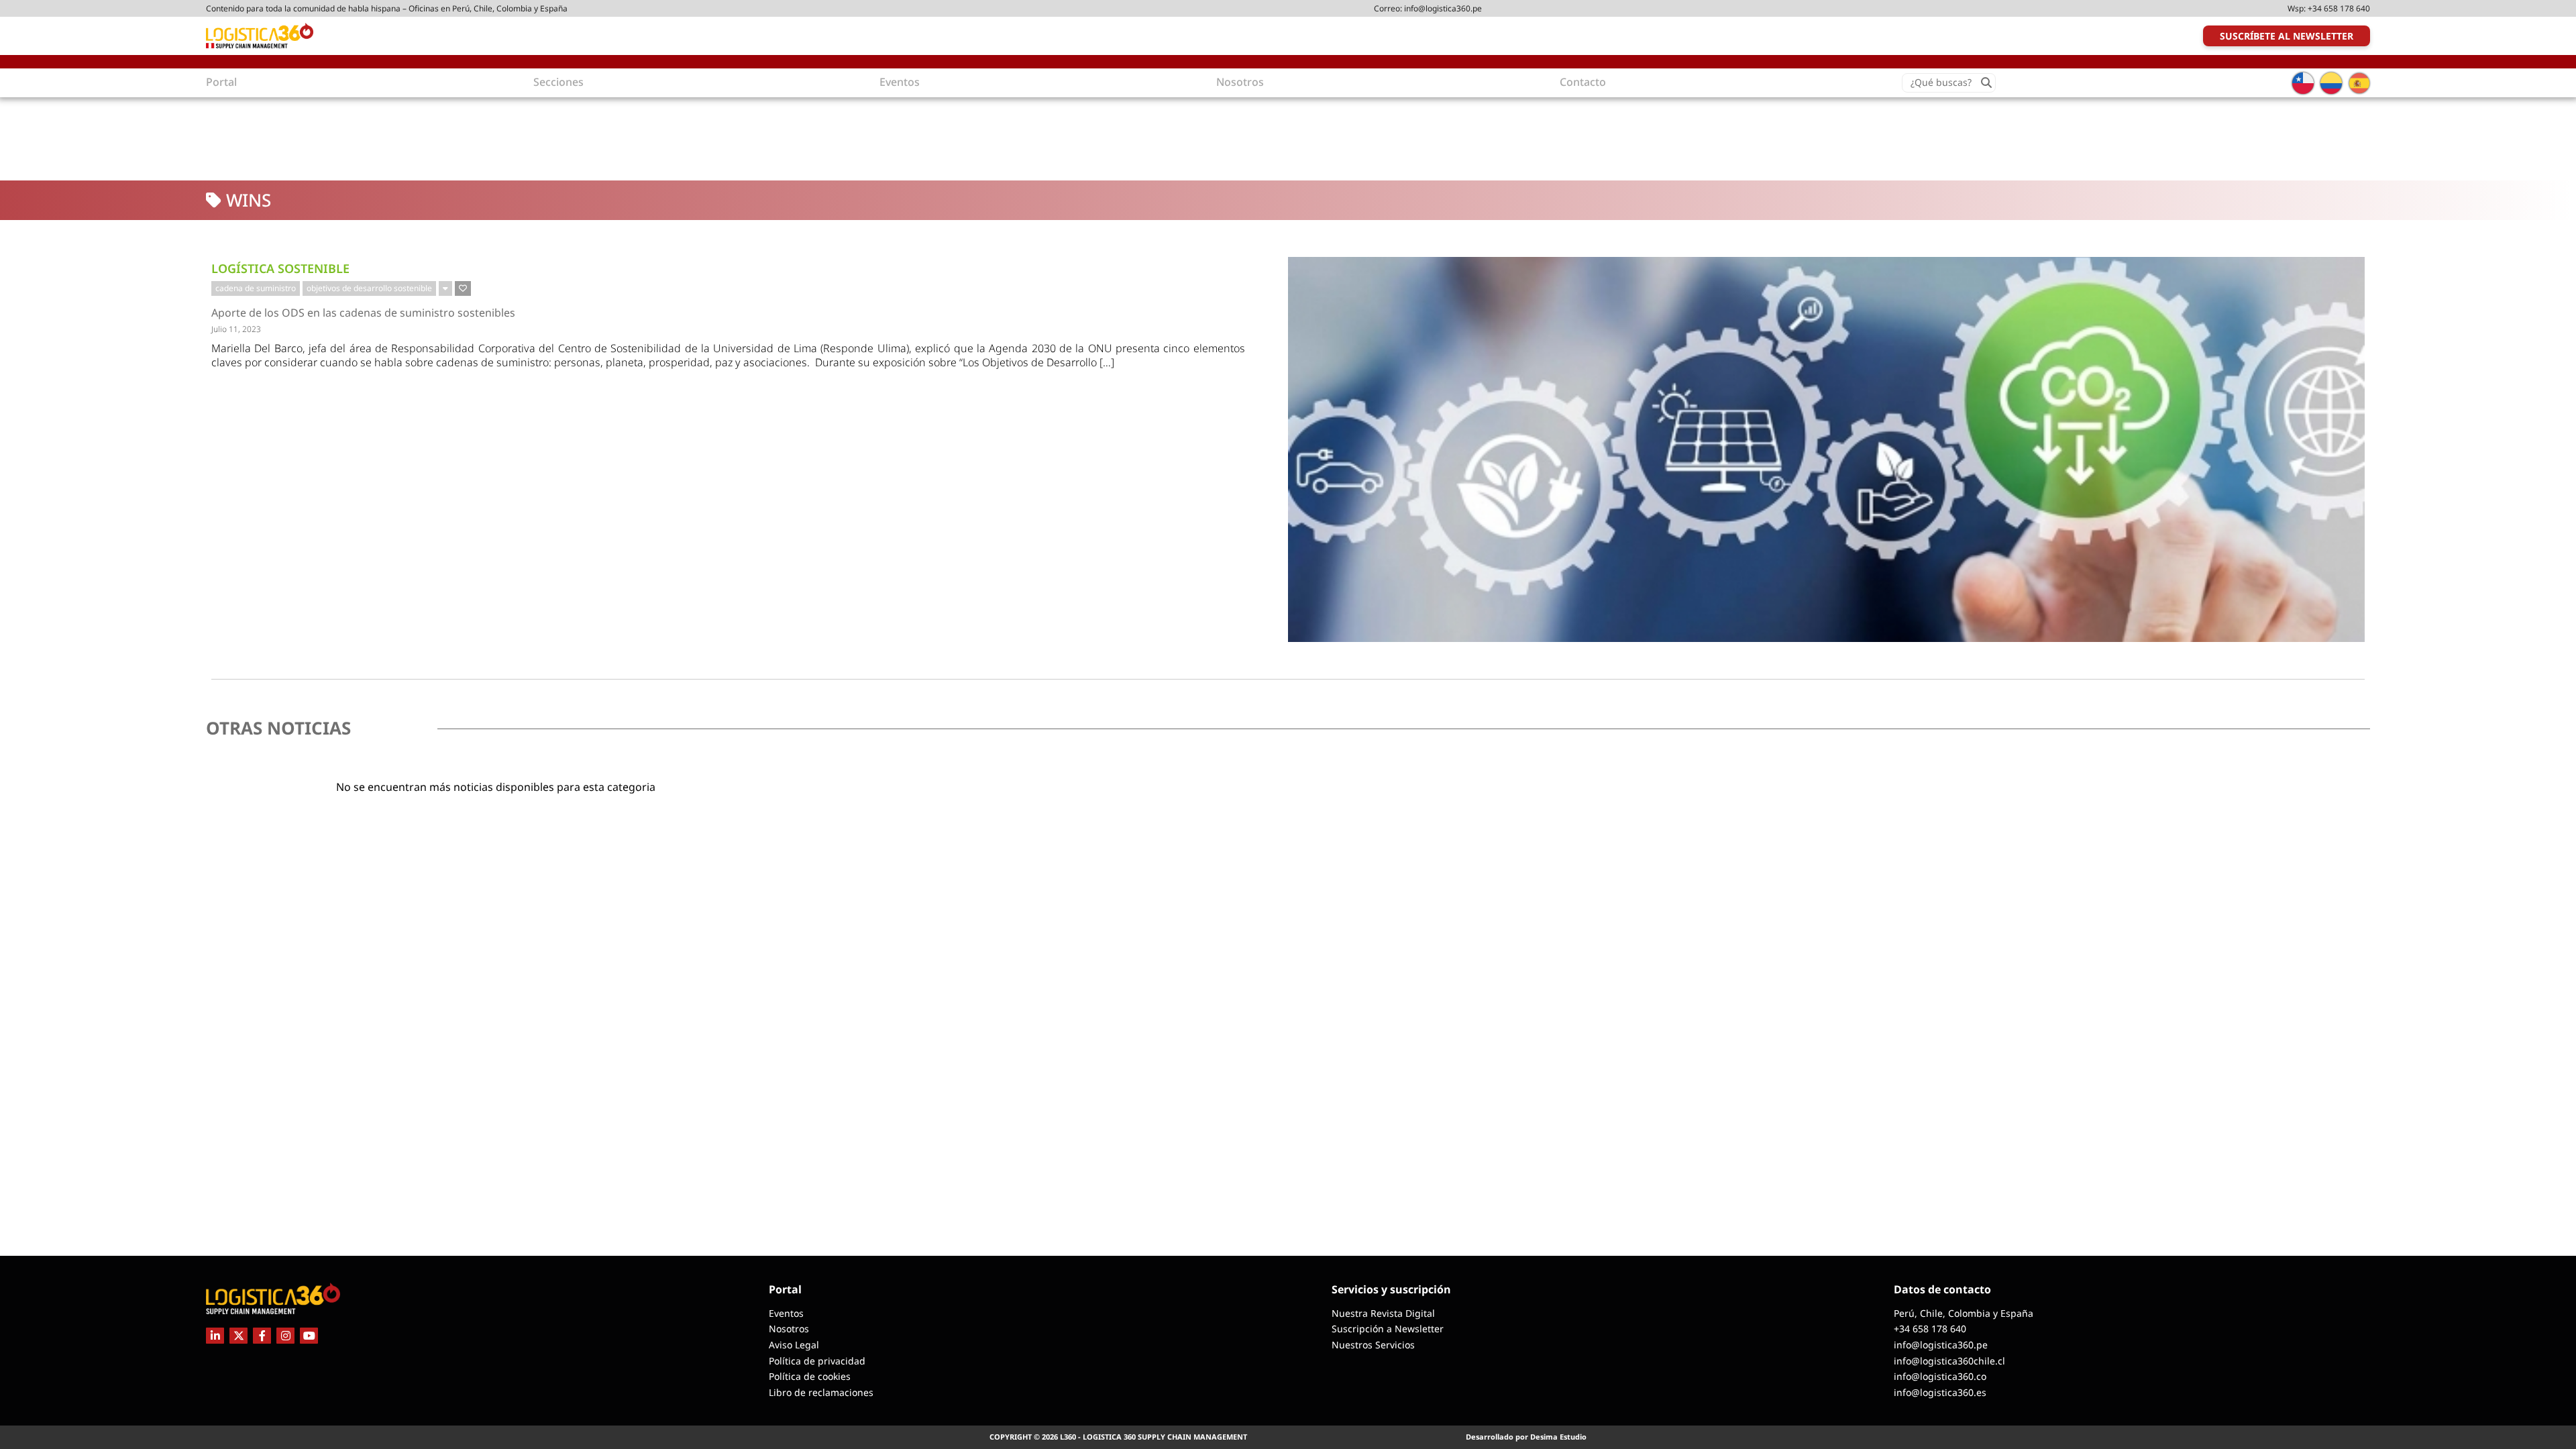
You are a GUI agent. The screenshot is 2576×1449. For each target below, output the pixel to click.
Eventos (786, 1313)
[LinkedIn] (215, 1336)
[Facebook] (262, 1336)
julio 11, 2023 (236, 329)
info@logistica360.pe (1443, 8)
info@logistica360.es (1940, 1392)
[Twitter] (238, 1336)
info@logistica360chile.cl (1949, 1361)
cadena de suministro (256, 288)
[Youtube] (309, 1336)
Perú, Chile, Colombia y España (1964, 1313)
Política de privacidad (817, 1361)
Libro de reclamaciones (821, 1392)
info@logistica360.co (1940, 1376)
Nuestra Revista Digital (1383, 1313)
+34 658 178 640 (2339, 8)
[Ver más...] (445, 288)
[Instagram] (285, 1336)
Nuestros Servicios (1373, 1345)
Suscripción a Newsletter (1388, 1329)
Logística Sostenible (280, 268)
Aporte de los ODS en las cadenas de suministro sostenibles (363, 313)
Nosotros (789, 1329)
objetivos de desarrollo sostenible (369, 288)
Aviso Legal (794, 1345)
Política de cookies (810, 1376)
